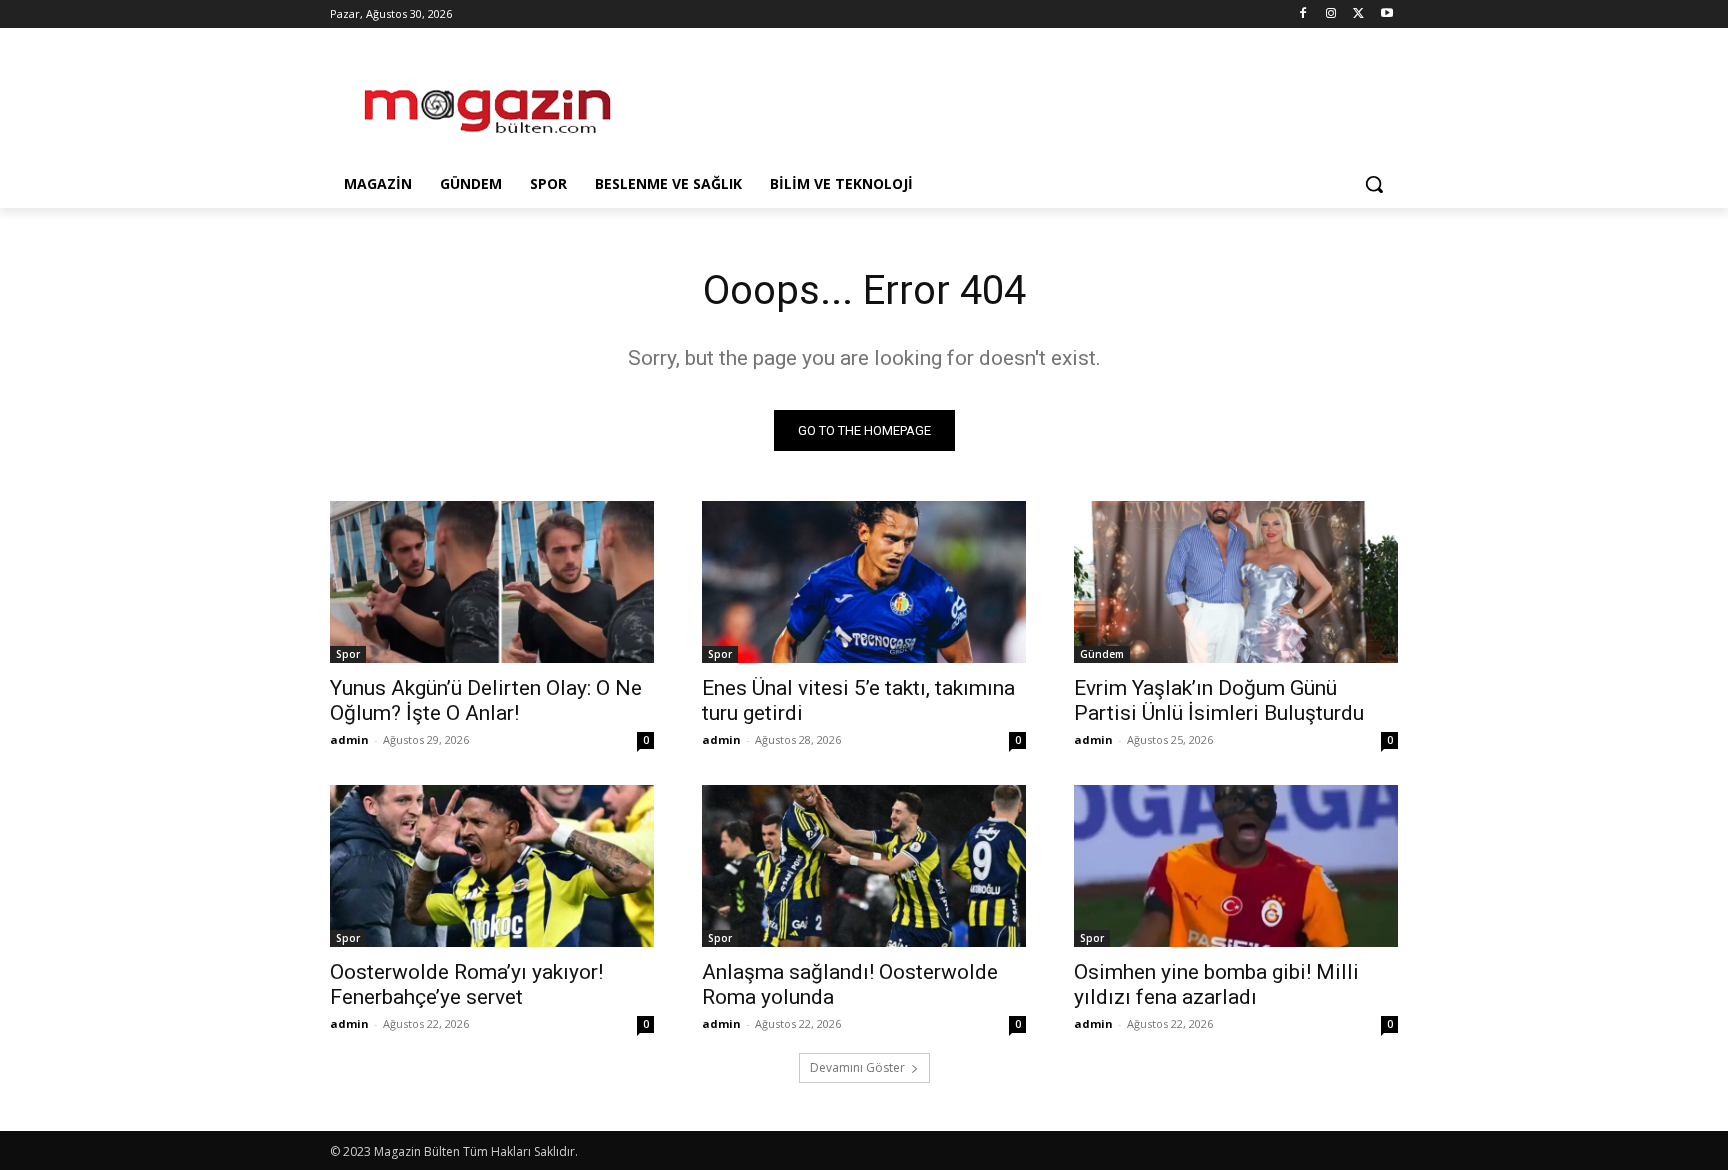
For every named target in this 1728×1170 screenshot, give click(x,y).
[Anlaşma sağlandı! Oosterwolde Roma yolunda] (864, 866)
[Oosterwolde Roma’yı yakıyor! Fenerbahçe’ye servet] (492, 866)
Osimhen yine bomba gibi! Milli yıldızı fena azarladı (1216, 984)
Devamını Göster (857, 1067)
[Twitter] (1358, 14)
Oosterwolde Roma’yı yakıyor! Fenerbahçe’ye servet (466, 984)
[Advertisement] (1014, 101)
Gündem (1102, 654)
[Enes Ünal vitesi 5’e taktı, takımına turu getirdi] (864, 582)
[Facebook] (1303, 14)
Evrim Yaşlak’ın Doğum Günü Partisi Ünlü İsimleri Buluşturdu (1219, 700)
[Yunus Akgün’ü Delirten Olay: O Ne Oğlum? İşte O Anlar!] (492, 582)
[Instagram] (1331, 14)
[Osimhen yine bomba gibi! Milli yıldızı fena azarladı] (1236, 866)
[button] (1374, 184)
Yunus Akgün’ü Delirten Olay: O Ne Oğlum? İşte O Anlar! (486, 700)
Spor (348, 654)
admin (349, 739)
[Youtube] (1386, 14)
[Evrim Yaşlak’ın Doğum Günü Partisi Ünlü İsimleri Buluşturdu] (1236, 582)
